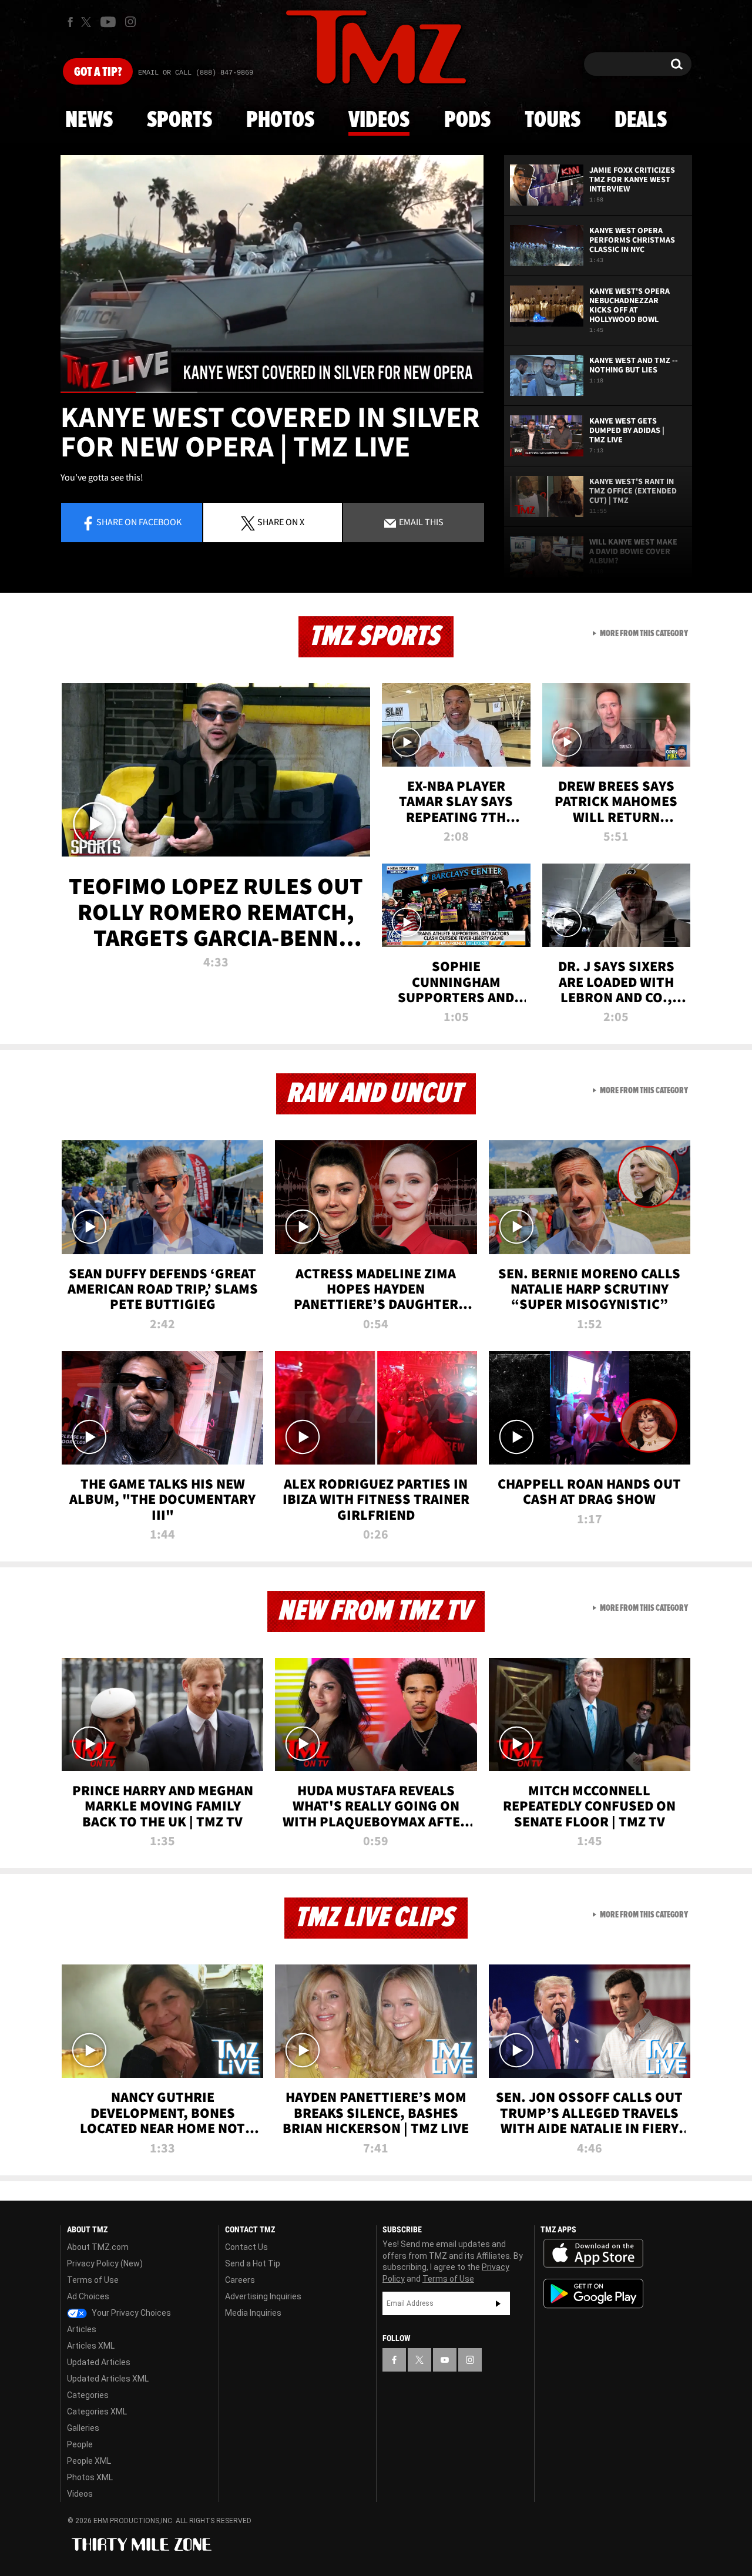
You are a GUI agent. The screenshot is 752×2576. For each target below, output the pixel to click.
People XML (89, 2461)
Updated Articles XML (108, 2379)
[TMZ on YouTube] (445, 2360)
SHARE (281, 522)
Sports (179, 120)
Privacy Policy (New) (105, 2263)
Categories (88, 2395)
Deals (641, 120)
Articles (82, 2329)
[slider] (272, 392)
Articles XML (91, 2346)
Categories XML (97, 2412)
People (80, 2444)
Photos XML (90, 2477)
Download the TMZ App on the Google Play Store (593, 2294)
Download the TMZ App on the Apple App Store (593, 2253)
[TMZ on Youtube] (108, 22)
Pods (467, 120)
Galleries (83, 2428)
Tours (553, 120)
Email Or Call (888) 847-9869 (196, 73)
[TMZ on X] (88, 22)
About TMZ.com (98, 2247)
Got (98, 72)
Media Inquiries (253, 2313)
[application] (272, 274)
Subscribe (498, 2303)
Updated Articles (99, 2362)
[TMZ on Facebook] (70, 22)
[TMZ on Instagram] (130, 22)
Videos (379, 120)
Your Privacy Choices (130, 2313)
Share (139, 522)
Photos (280, 120)
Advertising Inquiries (263, 2296)
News (89, 120)
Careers (240, 2280)
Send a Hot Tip (253, 2263)
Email (420, 522)
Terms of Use (93, 2280)
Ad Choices (88, 2296)
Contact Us (246, 2247)
